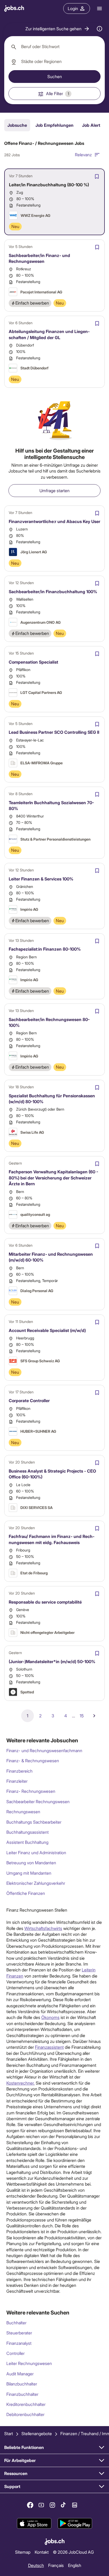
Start (9, 2433)
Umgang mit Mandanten (29, 1873)
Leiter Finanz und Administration (36, 1852)
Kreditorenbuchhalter (26, 2404)
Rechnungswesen (23, 1812)
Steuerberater (19, 2333)
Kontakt (42, 2552)
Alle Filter (58, 93)
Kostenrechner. (21, 2083)
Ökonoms (50, 2017)
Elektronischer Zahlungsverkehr (36, 1883)
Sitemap (23, 2552)
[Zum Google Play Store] (75, 2523)
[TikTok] (63, 2505)
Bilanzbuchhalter (22, 2384)
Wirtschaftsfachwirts (43, 1928)
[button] (58, 29)
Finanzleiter (17, 1781)
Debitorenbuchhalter (25, 2414)
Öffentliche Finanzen (26, 1893)
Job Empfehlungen (54, 125)
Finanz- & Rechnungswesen (33, 1761)
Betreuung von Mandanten (31, 1863)
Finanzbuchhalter (22, 2394)
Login (73, 8)
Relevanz (83, 155)
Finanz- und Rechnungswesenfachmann (44, 1750)
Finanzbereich (19, 1771)
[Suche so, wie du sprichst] (99, 29)
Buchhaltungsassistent (28, 1832)
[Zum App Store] (34, 2523)
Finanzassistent (49, 2047)
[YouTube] (41, 2505)
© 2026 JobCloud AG (73, 2552)
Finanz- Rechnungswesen (31, 1791)
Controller (15, 2353)
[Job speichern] (97, 176)
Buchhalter (16, 2323)
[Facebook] (30, 2505)
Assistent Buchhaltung (27, 1842)
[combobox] (54, 47)
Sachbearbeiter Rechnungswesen (38, 1801)
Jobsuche (17, 125)
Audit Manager (20, 2374)
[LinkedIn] (75, 2505)
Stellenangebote (37, 2433)
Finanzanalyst (19, 2343)
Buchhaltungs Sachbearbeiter (34, 1822)
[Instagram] (52, 2505)
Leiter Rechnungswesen (29, 2363)
